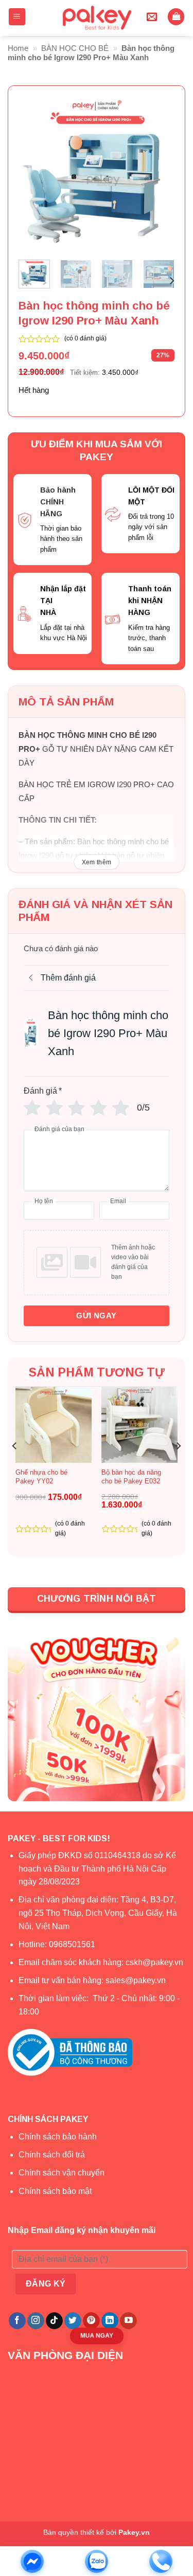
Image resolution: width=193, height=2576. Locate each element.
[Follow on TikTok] (54, 2321)
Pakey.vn (134, 2532)
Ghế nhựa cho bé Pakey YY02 (41, 1477)
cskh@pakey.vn (154, 1962)
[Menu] (17, 17)
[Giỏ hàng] (176, 17)
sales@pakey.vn (137, 1980)
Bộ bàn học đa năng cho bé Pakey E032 (131, 1477)
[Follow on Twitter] (73, 2321)
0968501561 (72, 1944)
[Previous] (34, 174)
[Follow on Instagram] (36, 2321)
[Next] (159, 174)
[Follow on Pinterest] (91, 2321)
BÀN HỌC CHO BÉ (75, 48)
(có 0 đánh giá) (85, 338)
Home (18, 48)
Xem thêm (97, 862)
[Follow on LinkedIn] (110, 2321)
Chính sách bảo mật (55, 2191)
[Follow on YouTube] (128, 2321)
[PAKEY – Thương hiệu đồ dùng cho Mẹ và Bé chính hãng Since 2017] (97, 18)
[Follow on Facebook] (17, 2321)
